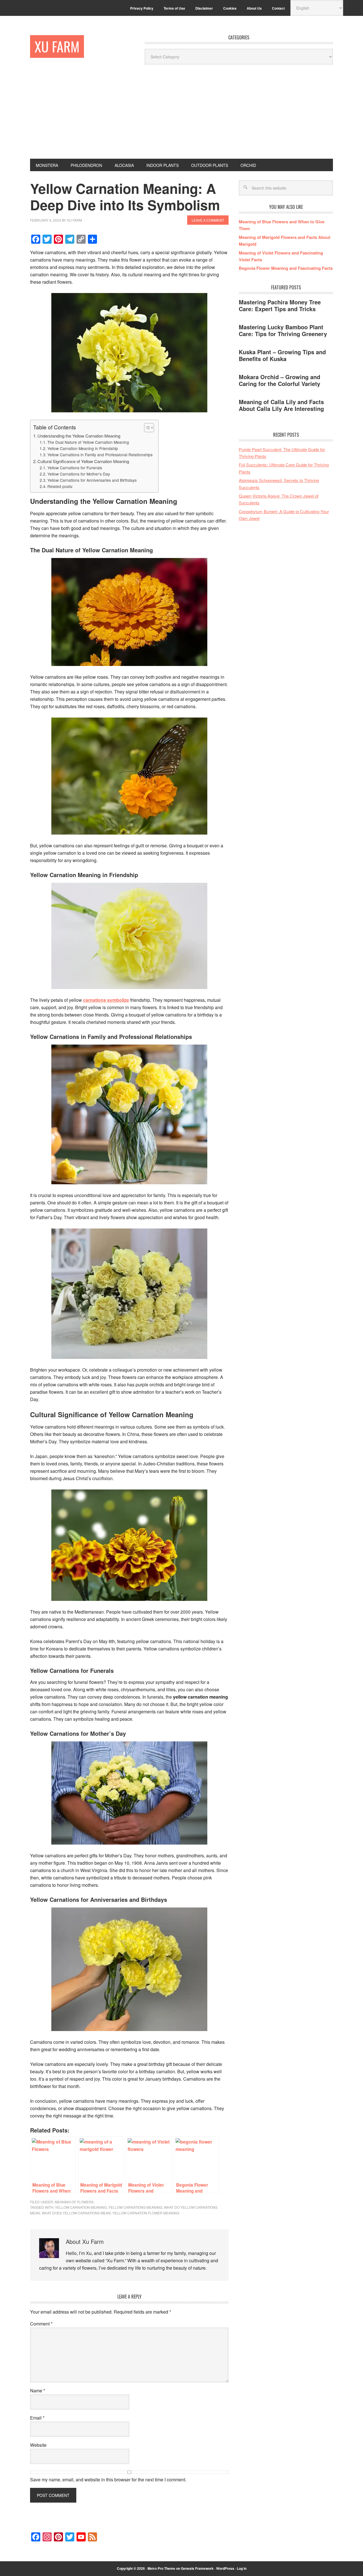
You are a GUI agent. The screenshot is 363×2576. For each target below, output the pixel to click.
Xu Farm (57, 46)
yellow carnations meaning (135, 2207)
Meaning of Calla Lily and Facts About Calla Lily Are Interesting (281, 405)
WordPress (225, 2568)
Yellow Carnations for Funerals (75, 468)
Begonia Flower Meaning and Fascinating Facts (286, 268)
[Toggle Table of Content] (146, 428)
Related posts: (60, 486)
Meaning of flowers (74, 2202)
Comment (41, 2324)
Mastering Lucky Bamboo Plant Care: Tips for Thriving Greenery (283, 330)
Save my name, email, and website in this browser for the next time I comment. (108, 2480)
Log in (242, 2568)
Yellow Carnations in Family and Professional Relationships (100, 455)
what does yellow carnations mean (76, 2213)
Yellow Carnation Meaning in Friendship (83, 448)
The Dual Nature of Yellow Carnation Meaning (88, 442)
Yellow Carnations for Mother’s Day (79, 474)
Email (37, 2418)
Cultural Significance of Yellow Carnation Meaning (83, 461)
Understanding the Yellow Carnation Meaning (79, 436)
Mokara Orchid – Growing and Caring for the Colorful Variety (279, 380)
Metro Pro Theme (161, 2568)
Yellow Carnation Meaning (81, 2207)
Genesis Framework (197, 2568)
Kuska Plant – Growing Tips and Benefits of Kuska (282, 355)
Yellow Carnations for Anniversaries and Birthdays (92, 480)
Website (38, 2445)
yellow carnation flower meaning (146, 2213)
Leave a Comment (208, 220)
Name (38, 2391)
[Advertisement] (181, 116)
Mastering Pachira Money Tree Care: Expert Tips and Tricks (280, 305)
